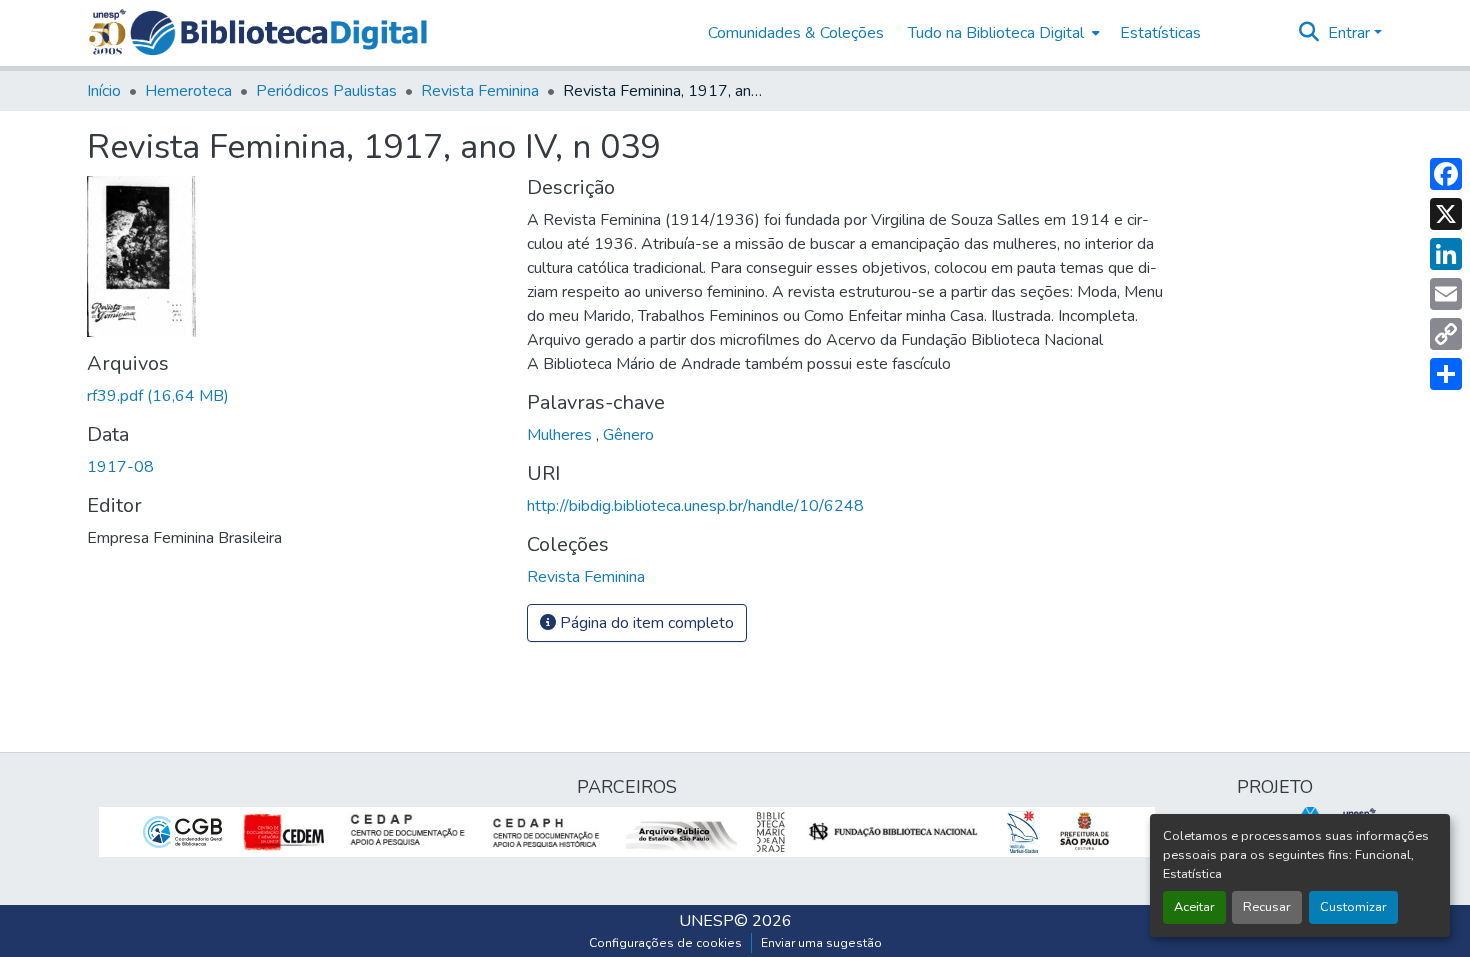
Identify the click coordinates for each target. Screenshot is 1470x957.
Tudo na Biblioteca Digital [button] (996, 33)
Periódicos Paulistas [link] (326, 91)
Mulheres (561, 435)
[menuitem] (1002, 33)
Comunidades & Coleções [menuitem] (796, 33)
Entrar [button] (1351, 33)
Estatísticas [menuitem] (1160, 33)
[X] (1446, 214)
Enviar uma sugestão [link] (821, 943)
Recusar (1267, 907)
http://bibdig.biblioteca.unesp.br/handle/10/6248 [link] (695, 506)
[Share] (1446, 374)
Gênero (628, 435)
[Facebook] (1446, 174)
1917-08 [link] (120, 467)
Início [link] (104, 91)
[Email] (1446, 294)
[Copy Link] (1446, 334)
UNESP (706, 921)
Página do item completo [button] (645, 623)
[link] (295, 396)
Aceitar (1194, 907)
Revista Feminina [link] (480, 91)
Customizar (1353, 907)
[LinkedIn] (1446, 254)
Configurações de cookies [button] (665, 943)
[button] (278, 33)
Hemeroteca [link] (188, 91)
